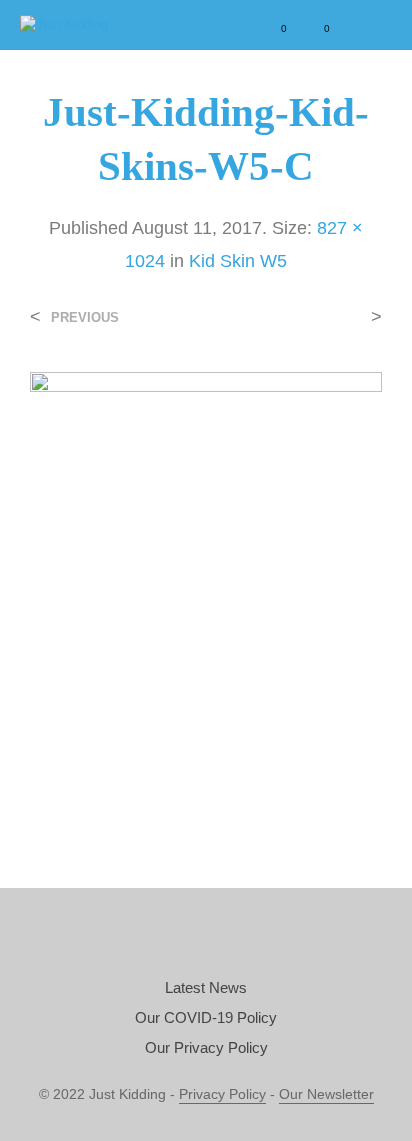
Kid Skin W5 (238, 261)
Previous (85, 317)
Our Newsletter (326, 1094)
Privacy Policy (222, 1094)
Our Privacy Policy (206, 1047)
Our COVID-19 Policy (206, 1017)
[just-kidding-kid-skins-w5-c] (206, 588)
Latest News (206, 987)
